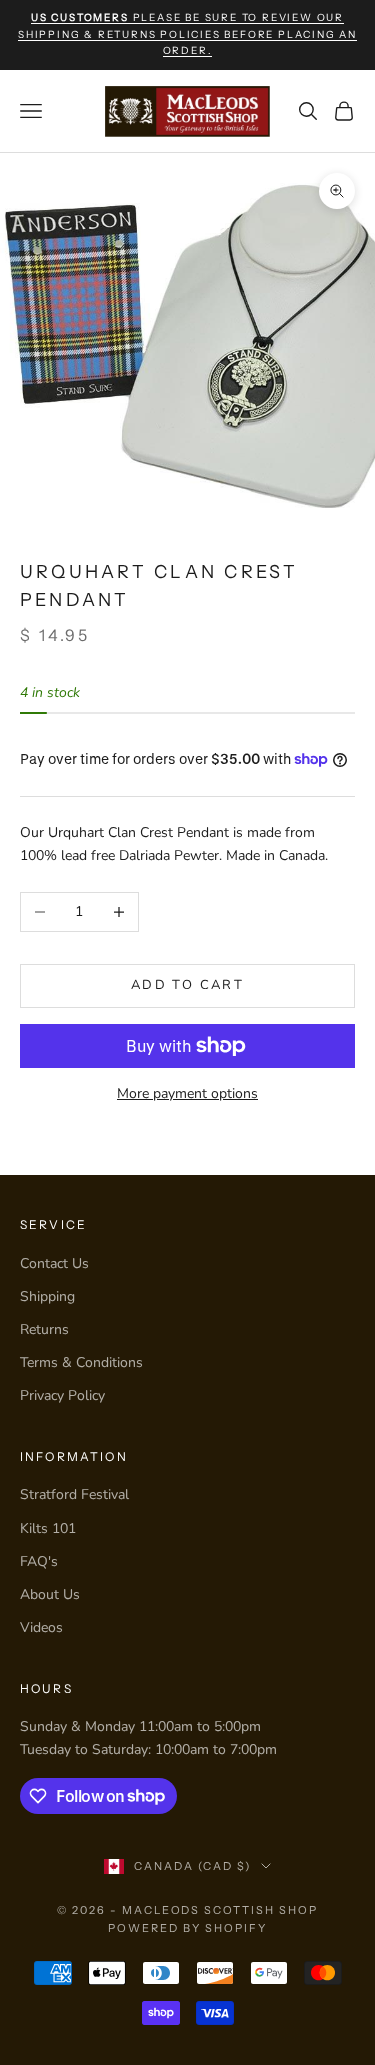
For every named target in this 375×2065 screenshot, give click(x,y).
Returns (44, 1329)
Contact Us (54, 1263)
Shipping (47, 1296)
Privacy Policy (62, 1395)
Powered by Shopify (187, 1928)
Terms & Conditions (81, 1362)
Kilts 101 (48, 1528)
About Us (50, 1594)
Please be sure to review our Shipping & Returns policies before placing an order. (187, 34)
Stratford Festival (74, 1494)
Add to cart (187, 985)
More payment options (187, 1093)
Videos (41, 1627)
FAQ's (39, 1561)
